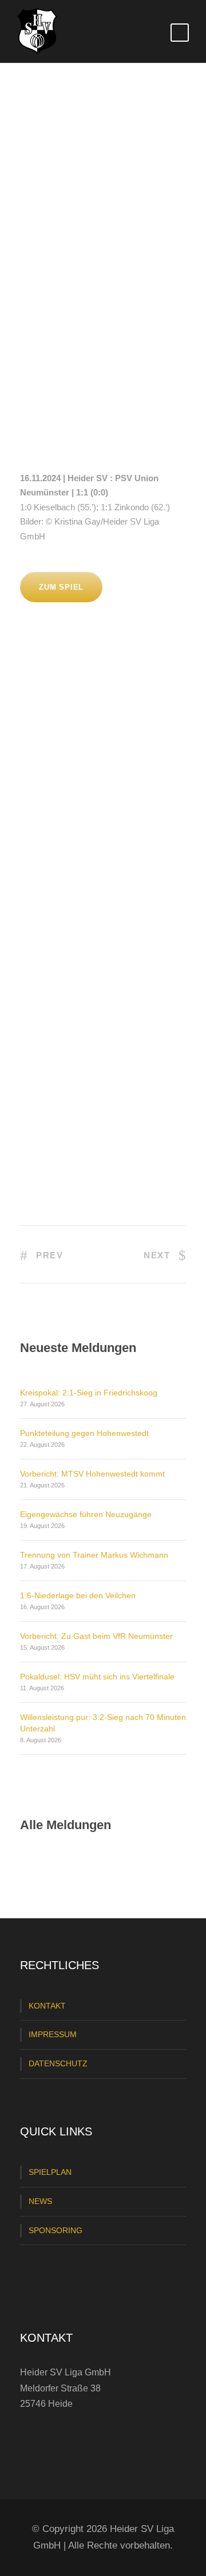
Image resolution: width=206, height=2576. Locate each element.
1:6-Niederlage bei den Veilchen (78, 1595)
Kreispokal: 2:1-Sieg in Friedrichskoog (89, 1393)
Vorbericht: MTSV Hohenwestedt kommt (92, 1474)
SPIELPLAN (50, 2172)
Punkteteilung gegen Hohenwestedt (84, 1433)
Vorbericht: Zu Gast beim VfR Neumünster (96, 1636)
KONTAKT (47, 2006)
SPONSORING (56, 2230)
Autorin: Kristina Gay (80, 326)
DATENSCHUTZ (58, 2063)
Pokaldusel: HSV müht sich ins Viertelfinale (97, 1677)
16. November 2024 (68, 307)
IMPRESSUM (53, 2034)
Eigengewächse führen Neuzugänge (86, 1514)
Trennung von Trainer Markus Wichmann (94, 1555)
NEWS (40, 2201)
